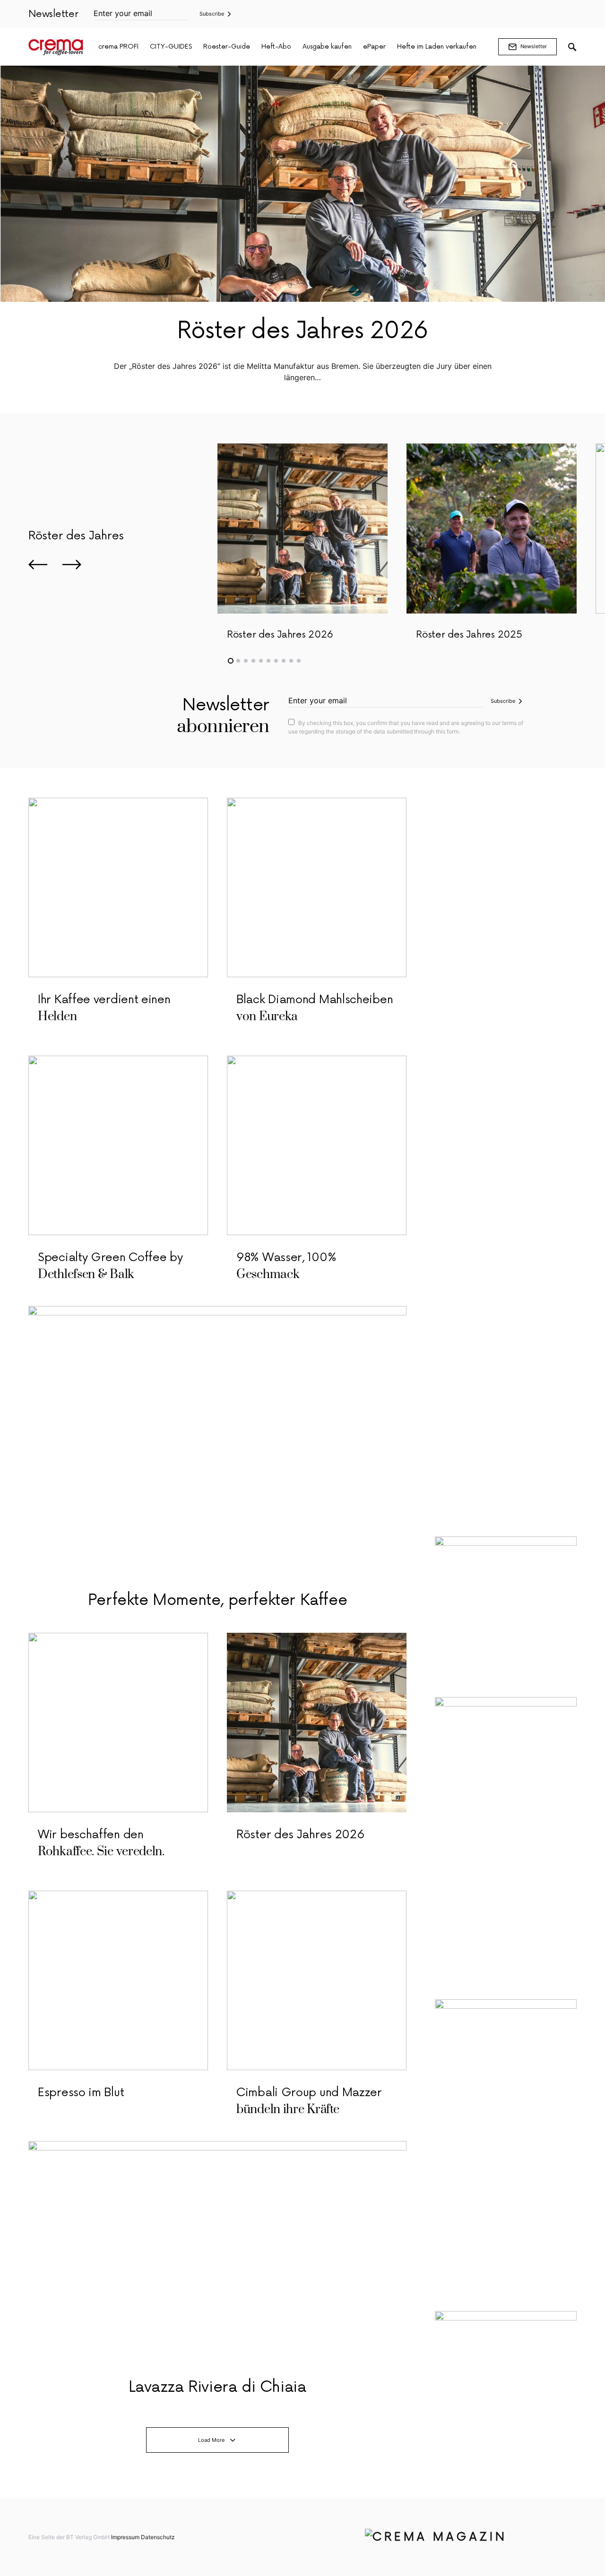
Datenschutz (158, 2537)
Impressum (125, 2537)
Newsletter (534, 46)
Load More (211, 2440)
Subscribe (212, 14)
